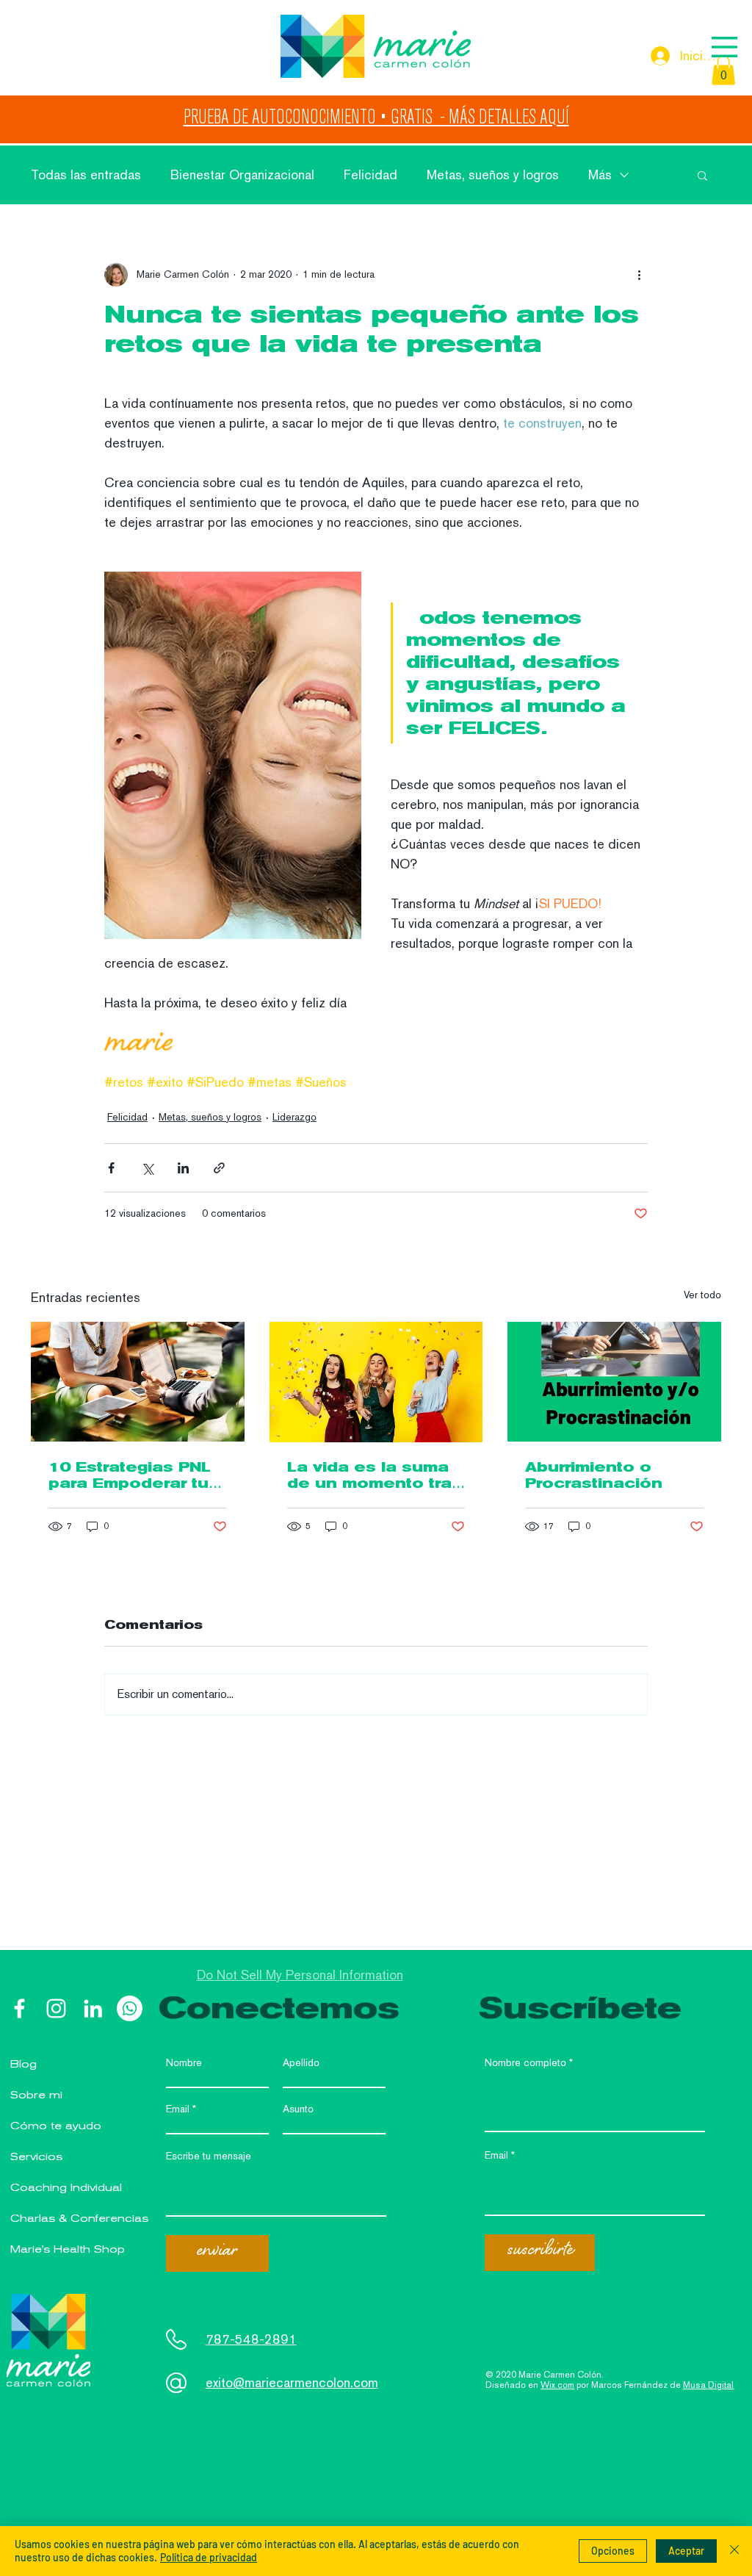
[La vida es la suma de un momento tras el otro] (376, 1382)
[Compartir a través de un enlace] (219, 1168)
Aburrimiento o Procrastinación (594, 1475)
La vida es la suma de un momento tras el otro (375, 1475)
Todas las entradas (86, 175)
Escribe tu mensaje (209, 2156)
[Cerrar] (734, 2551)
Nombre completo (525, 2062)
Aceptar (686, 2551)
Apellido (301, 2062)
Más (600, 175)
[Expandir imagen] (233, 755)
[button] (724, 47)
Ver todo (702, 1295)
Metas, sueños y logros (493, 175)
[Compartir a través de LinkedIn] (183, 1168)
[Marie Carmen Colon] (56, 2008)
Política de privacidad (209, 2557)
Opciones (613, 2551)
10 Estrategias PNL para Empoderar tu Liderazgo (130, 1475)
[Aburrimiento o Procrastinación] (614, 1382)
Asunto (298, 2109)
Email (178, 2109)
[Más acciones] (639, 275)
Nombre (184, 2062)
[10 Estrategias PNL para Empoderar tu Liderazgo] (138, 1382)
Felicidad (370, 175)
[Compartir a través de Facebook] (111, 1168)
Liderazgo (294, 1117)
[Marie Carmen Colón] (19, 2008)
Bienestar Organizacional (242, 175)
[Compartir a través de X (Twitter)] (147, 1168)
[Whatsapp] (130, 2008)
